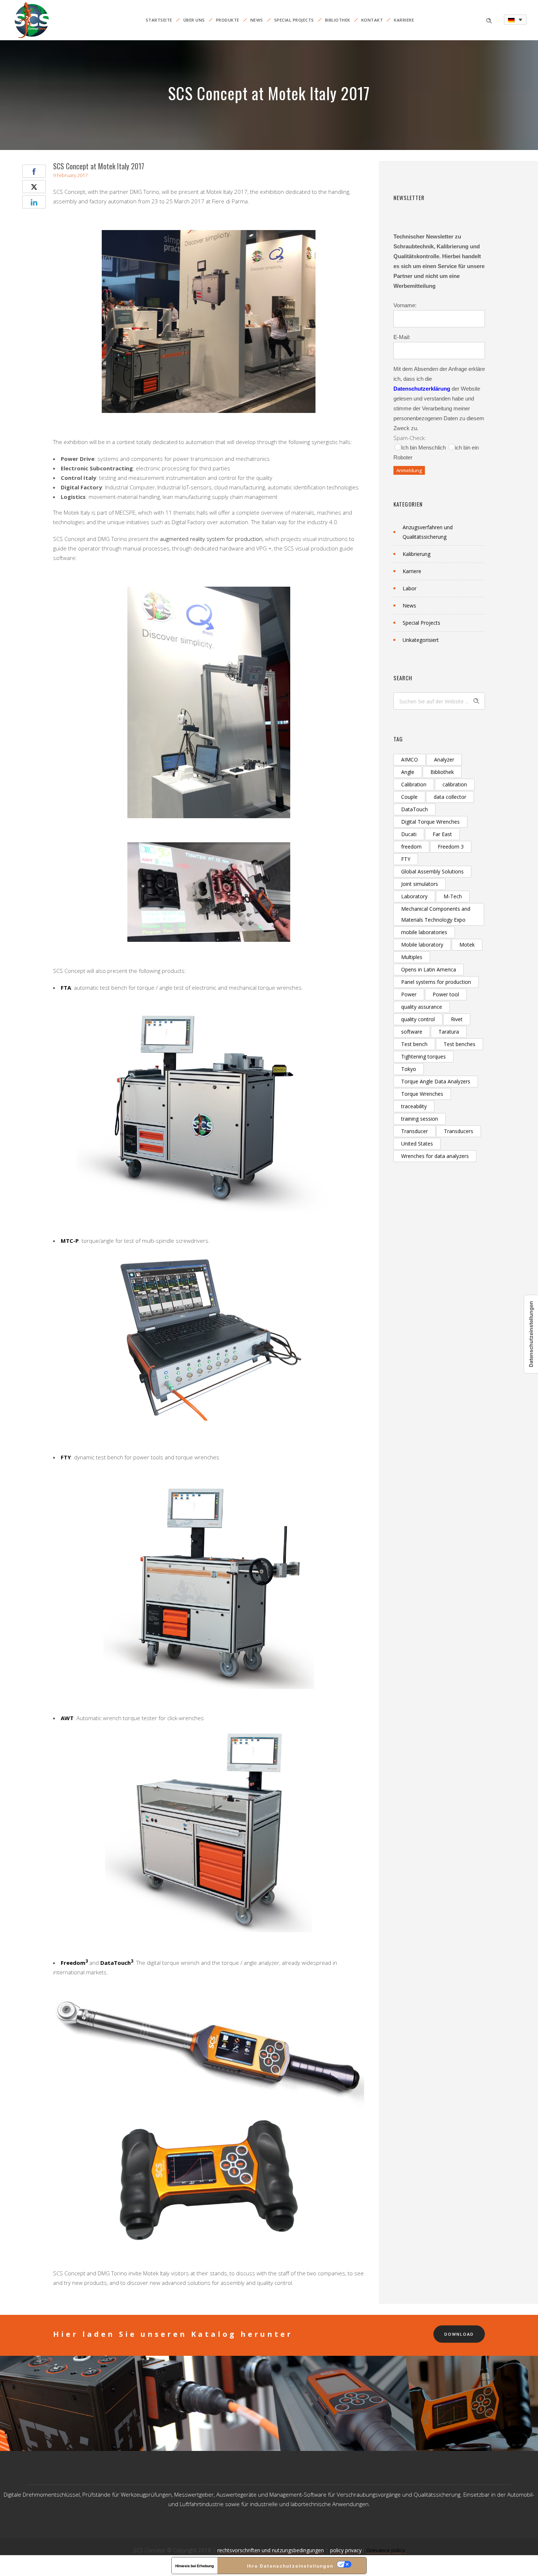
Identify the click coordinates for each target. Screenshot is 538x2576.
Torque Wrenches (422, 1094)
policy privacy (346, 2550)
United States (417, 1144)
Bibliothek (338, 20)
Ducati (409, 834)
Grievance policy (386, 2550)
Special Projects (294, 20)
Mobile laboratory (422, 945)
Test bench (414, 1044)
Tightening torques (423, 1056)
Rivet (457, 1019)
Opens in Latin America (429, 969)
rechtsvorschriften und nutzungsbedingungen (271, 2550)
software (412, 1032)
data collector (450, 797)
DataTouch (414, 809)
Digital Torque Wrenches (430, 822)
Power (409, 994)
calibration (455, 784)
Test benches (459, 1044)
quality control (418, 1019)
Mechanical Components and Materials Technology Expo (436, 914)
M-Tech (453, 896)
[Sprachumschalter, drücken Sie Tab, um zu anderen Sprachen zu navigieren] (515, 20)
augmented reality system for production (211, 539)
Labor (410, 588)
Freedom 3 (451, 847)
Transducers (459, 1131)
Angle (408, 772)
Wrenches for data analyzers (435, 1156)
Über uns (194, 20)
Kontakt (372, 20)
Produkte (228, 20)
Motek (467, 945)
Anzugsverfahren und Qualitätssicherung (428, 532)
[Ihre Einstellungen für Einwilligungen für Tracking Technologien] (531, 1334)
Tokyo (409, 1069)
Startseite (159, 20)
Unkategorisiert (421, 640)
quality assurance (422, 1007)
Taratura (449, 1032)
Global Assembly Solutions (432, 871)
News (257, 20)
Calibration (414, 784)
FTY (406, 859)
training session (420, 1119)
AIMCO (410, 759)
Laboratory (414, 896)
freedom (411, 847)
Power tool (446, 994)
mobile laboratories (424, 932)
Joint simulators (420, 884)
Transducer (414, 1131)
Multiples (412, 957)
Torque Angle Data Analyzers (436, 1081)
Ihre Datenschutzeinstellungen (290, 2566)
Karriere (404, 20)
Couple (409, 797)
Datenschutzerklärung (422, 389)
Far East (442, 834)
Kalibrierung (416, 554)
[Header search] (489, 20)
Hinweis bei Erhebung (195, 2566)
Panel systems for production (436, 982)
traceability (414, 1106)
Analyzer (444, 759)
